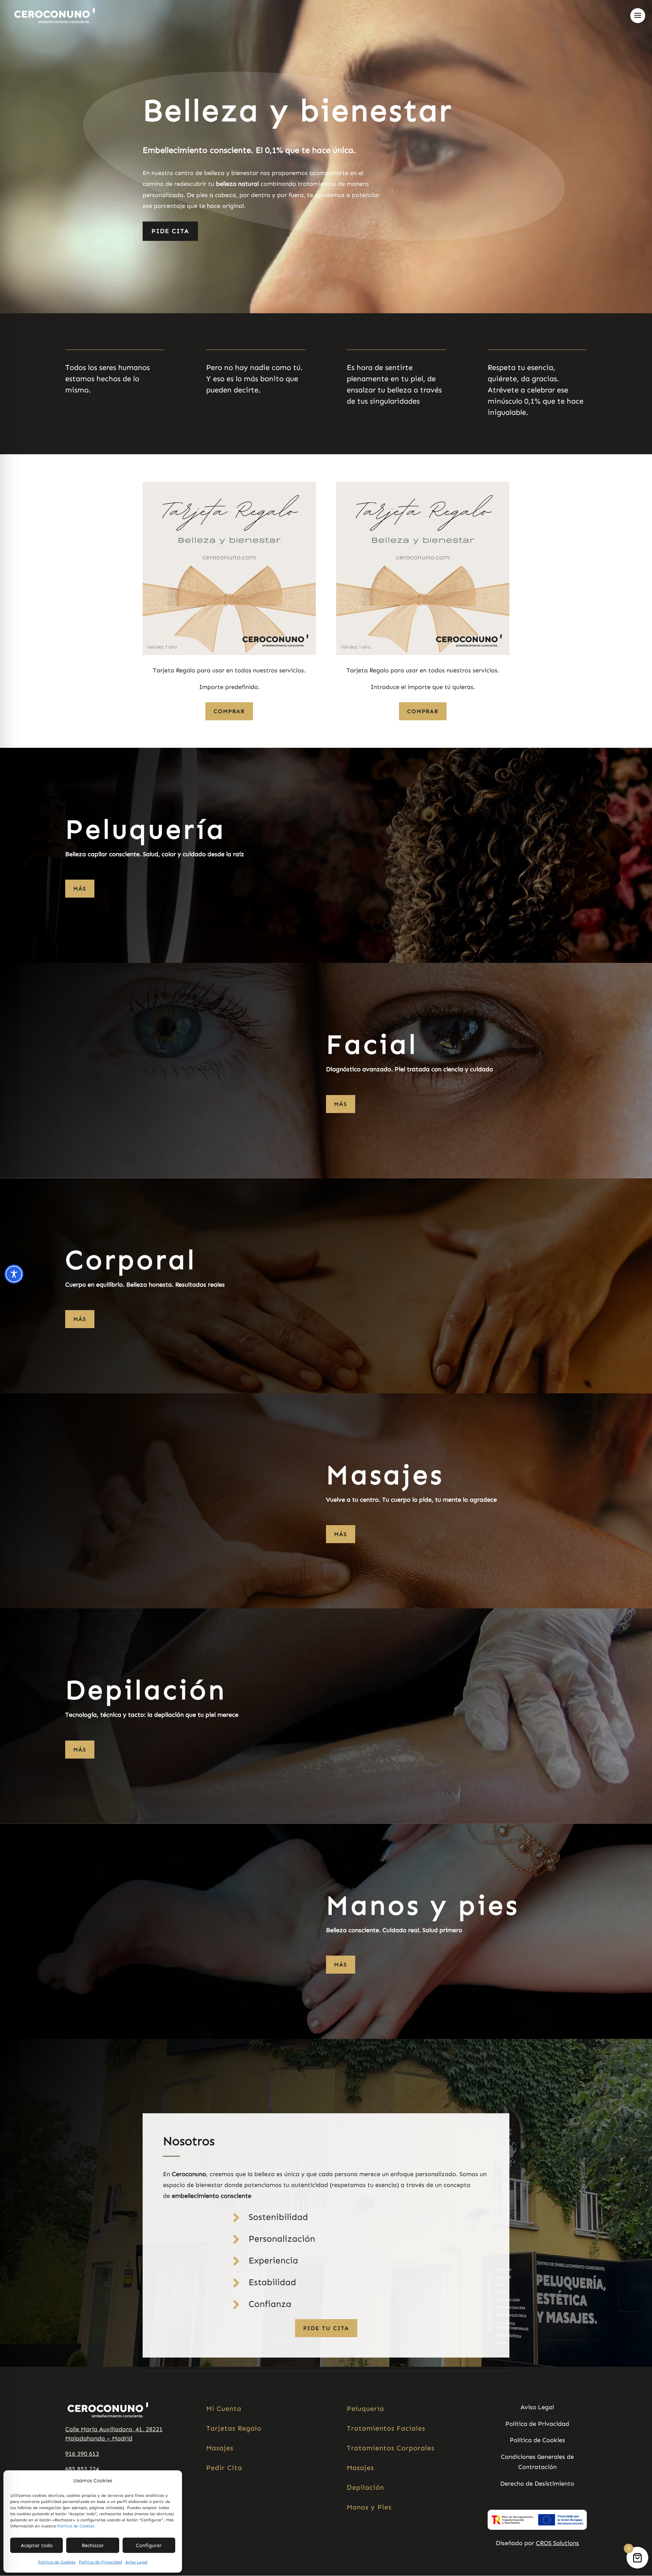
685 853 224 (82, 2469)
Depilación (365, 2487)
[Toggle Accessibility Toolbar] (14, 1274)
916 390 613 (82, 2454)
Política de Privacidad (100, 2562)
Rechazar (93, 2545)
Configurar (149, 2545)
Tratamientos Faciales (386, 2428)
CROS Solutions (557, 2543)
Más (80, 889)
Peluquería (365, 2409)
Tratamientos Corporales (391, 2448)
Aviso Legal (136, 2562)
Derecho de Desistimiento (537, 2484)
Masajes (220, 2448)
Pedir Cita (224, 2468)
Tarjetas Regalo (234, 2428)
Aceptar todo (37, 2545)
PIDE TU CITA (326, 2328)
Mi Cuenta (224, 2409)
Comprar (229, 711)
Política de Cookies (76, 2526)
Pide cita (170, 231)
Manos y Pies (369, 2507)
